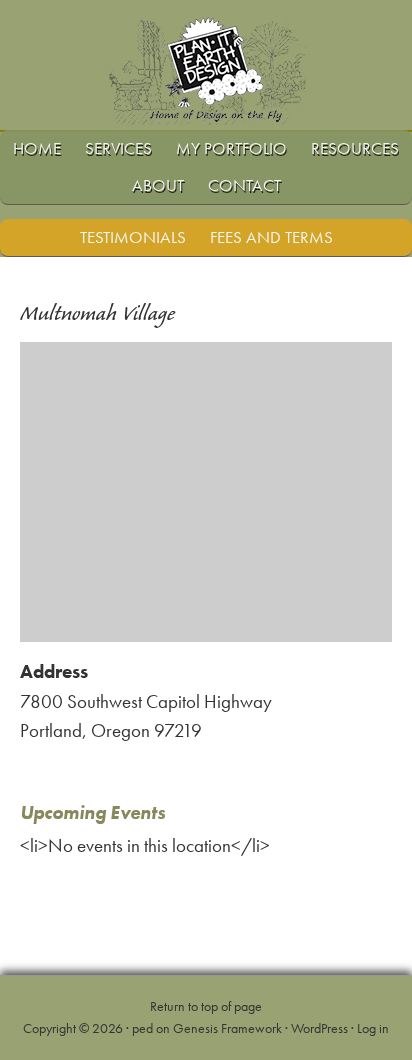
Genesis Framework (227, 1028)
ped (142, 1028)
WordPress (319, 1028)
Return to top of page (206, 1006)
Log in (373, 1028)
